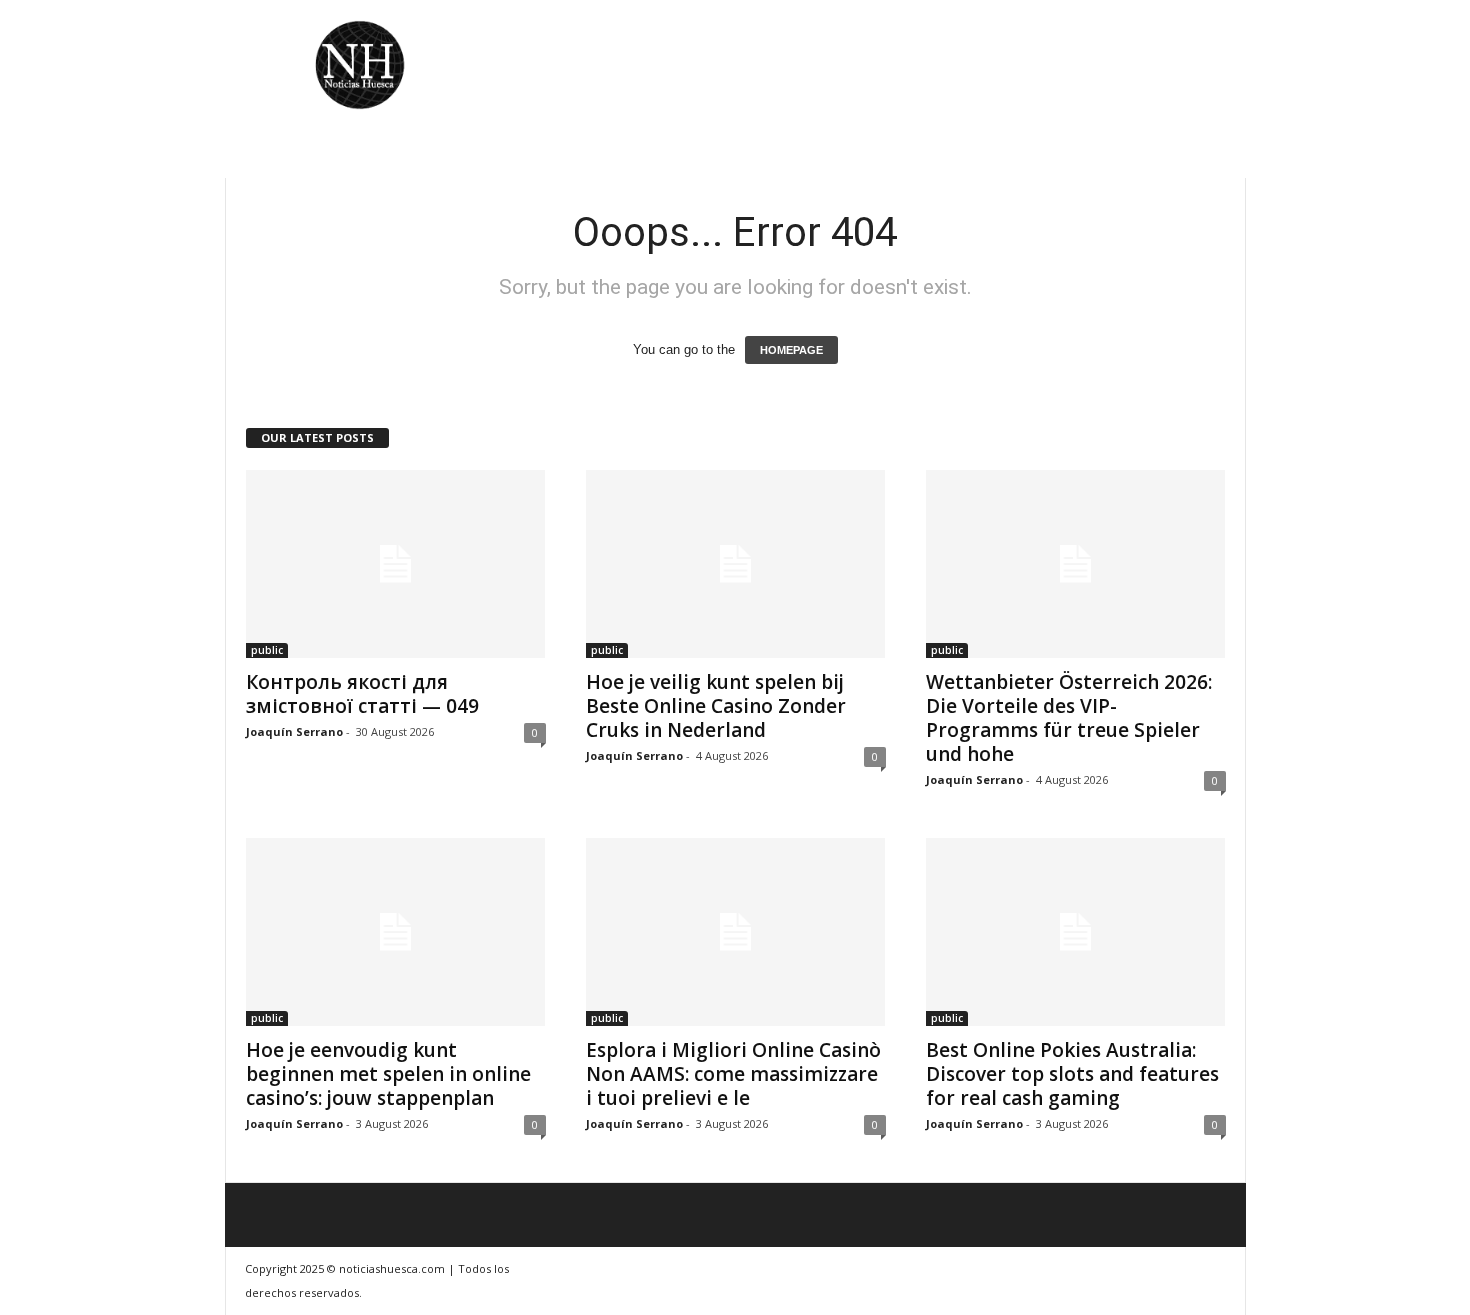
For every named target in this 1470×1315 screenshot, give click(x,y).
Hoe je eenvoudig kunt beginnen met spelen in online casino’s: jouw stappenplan (388, 1074)
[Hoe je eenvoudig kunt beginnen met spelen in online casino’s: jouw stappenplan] (396, 932)
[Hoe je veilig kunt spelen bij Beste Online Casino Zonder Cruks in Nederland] (736, 564)
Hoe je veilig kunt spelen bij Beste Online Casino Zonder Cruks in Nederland (716, 706)
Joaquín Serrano (294, 731)
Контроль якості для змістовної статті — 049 (362, 694)
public (267, 650)
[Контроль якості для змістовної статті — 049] (396, 564)
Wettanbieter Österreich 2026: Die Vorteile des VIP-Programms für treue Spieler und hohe (1069, 718)
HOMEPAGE (791, 350)
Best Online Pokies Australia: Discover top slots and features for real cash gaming (1072, 1074)
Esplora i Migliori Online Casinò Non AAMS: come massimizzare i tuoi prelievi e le (733, 1074)
